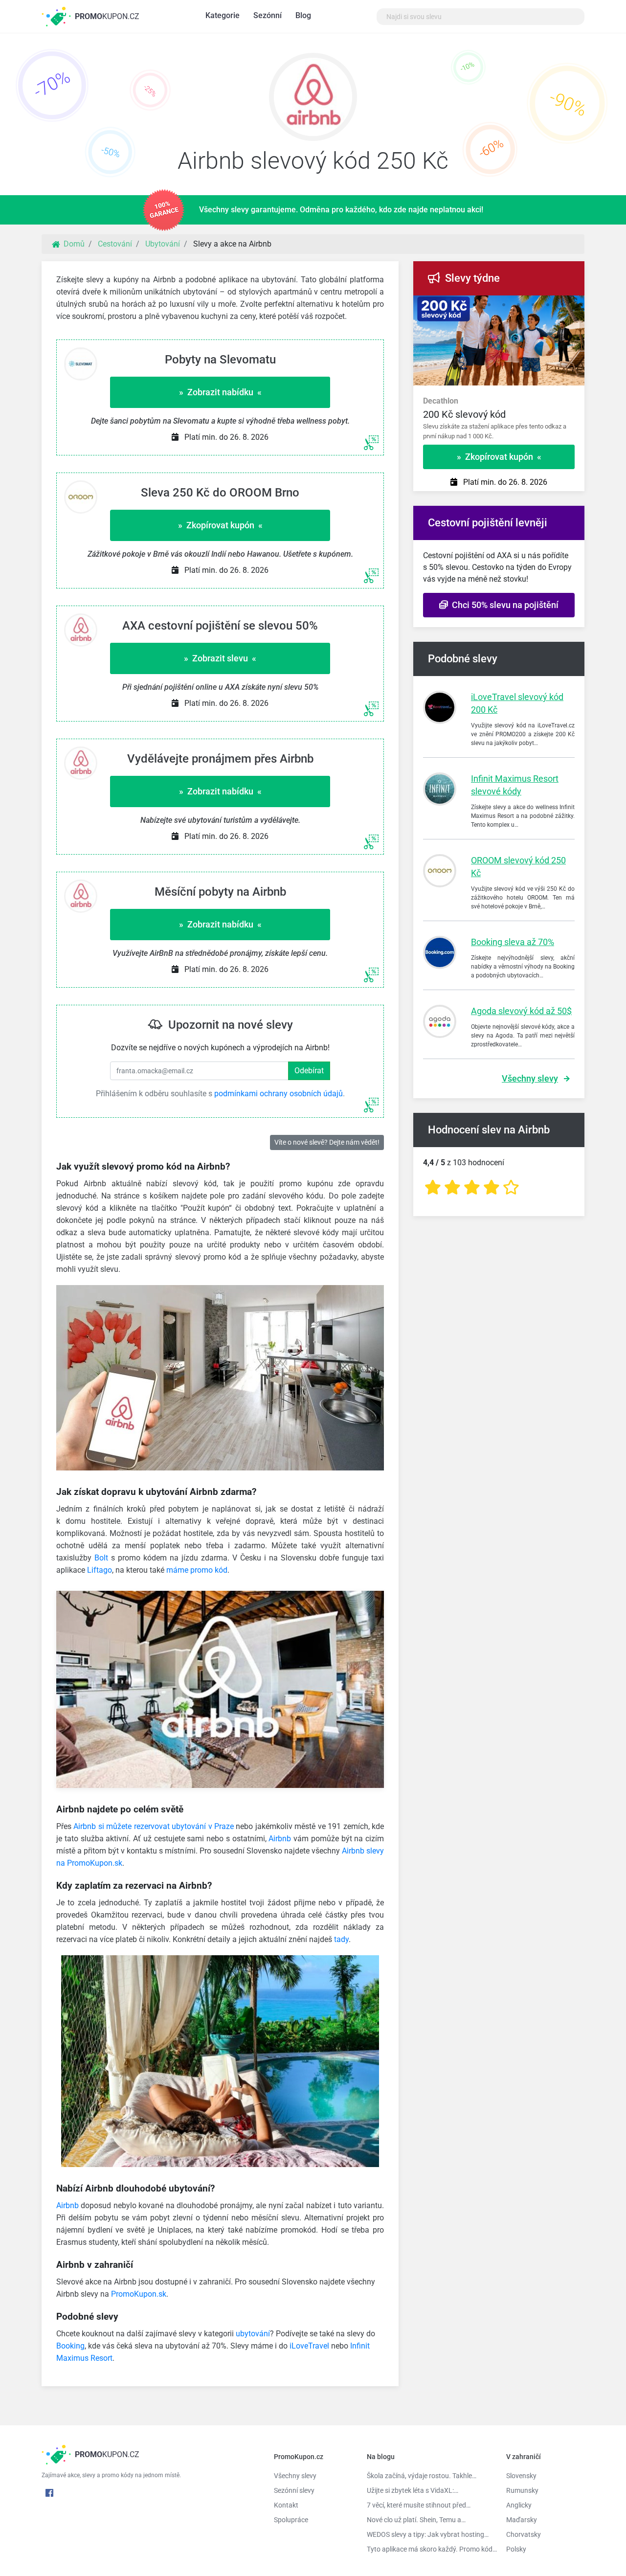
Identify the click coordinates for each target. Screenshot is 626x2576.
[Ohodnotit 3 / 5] (472, 1187)
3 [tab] (489, 305)
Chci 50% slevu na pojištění (503, 605)
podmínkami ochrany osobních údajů (279, 1094)
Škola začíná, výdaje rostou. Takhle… (422, 2476)
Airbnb (280, 1839)
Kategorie (223, 15)
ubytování (253, 2334)
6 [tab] (533, 305)
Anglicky (519, 2505)
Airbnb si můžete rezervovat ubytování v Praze (154, 1826)
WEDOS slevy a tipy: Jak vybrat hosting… (428, 2534)
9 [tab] (577, 305)
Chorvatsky (524, 2534)
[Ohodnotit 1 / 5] (433, 1187)
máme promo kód (197, 1570)
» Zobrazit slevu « (220, 658)
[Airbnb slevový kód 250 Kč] (313, 99)
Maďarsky (522, 2520)
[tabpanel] (499, 414)
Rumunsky (522, 2490)
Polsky (516, 2549)
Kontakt (286, 2505)
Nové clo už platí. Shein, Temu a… (416, 2520)
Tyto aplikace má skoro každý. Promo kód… (429, 2549)
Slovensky (521, 2476)
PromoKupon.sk (139, 2294)
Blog (303, 15)
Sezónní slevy (294, 2490)
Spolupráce (291, 2520)
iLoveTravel (309, 2346)
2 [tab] (474, 305)
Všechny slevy (530, 1078)
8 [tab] (562, 305)
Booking (70, 2346)
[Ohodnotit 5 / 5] (511, 1187)
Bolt (101, 1558)
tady (341, 1939)
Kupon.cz (107, 16)
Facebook (49, 2493)
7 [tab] (548, 305)
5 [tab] (518, 305)
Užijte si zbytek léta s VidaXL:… (413, 2490)
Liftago (100, 1570)
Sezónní (268, 15)
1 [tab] (460, 305)
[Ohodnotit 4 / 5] (492, 1187)
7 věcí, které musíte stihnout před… (419, 2505)
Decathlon (441, 401)
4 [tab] (504, 305)
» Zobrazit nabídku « (220, 392)
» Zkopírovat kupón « (220, 525)
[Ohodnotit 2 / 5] (452, 1187)
